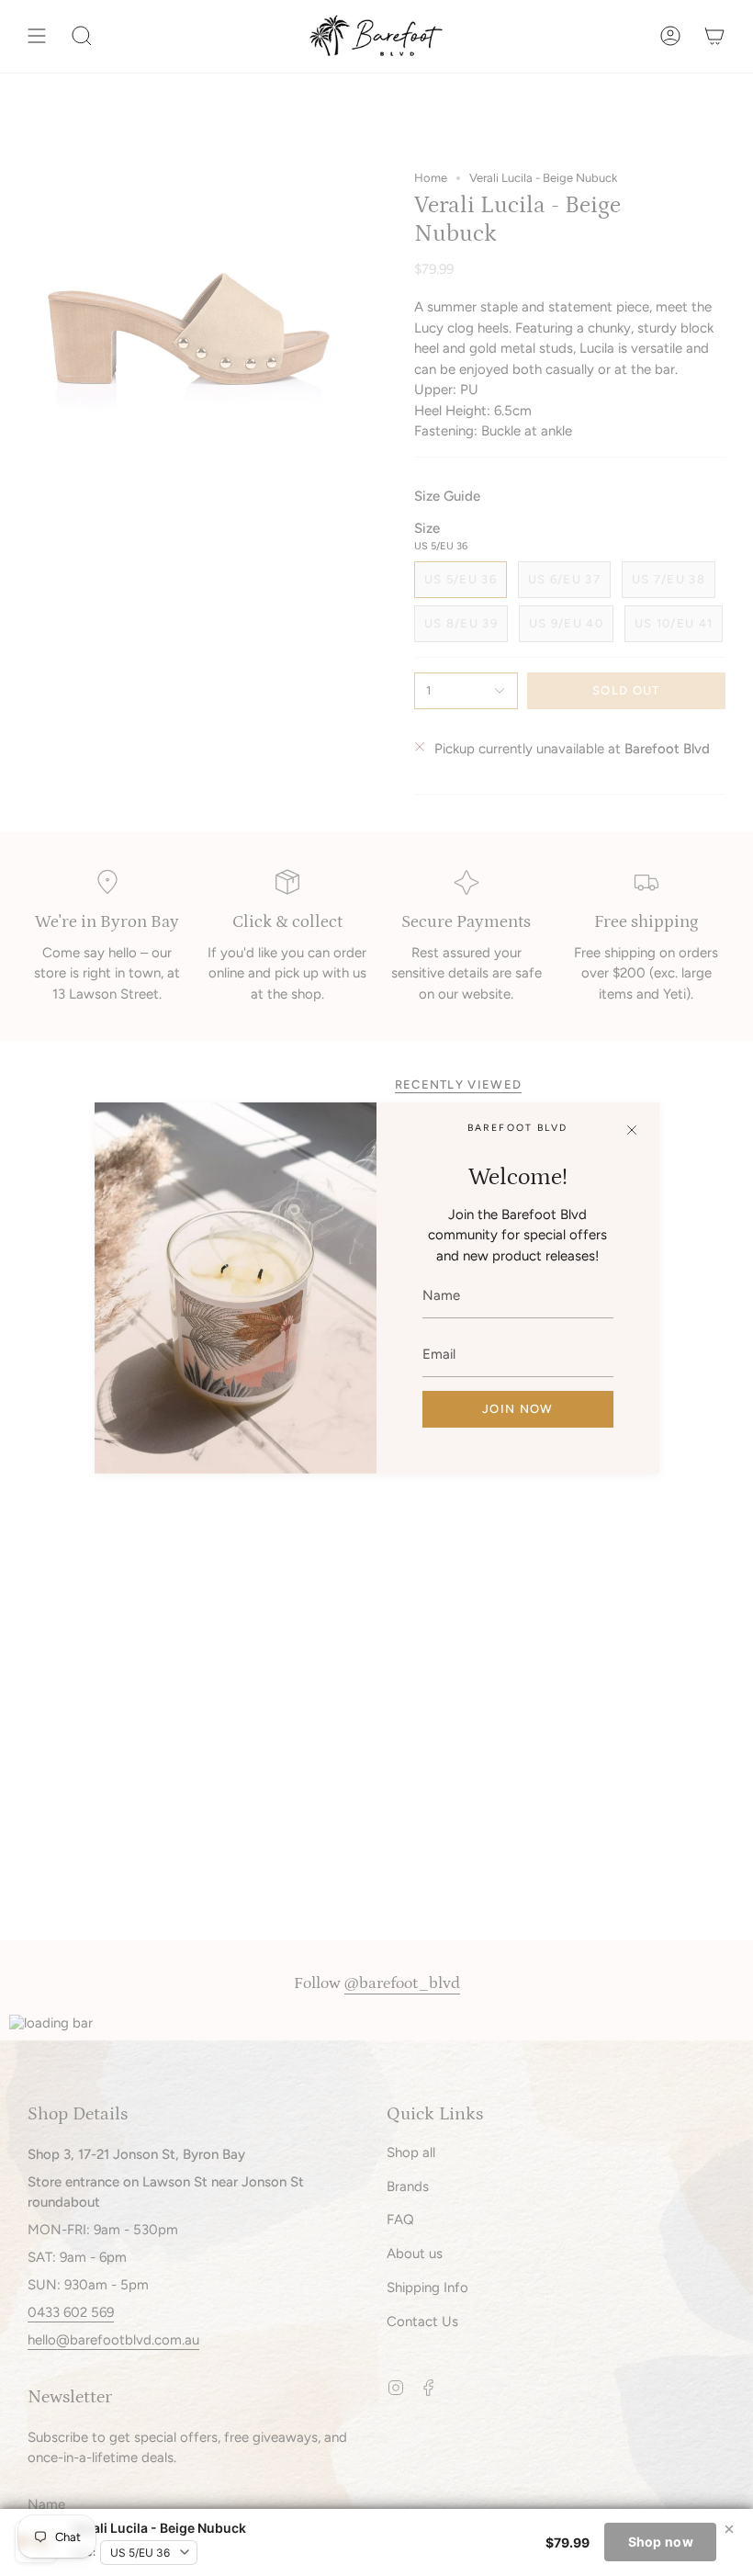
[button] (82, 36)
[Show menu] (37, 36)
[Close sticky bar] (729, 2529)
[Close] (632, 1130)
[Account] (670, 36)
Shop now (661, 2542)
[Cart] (714, 36)
